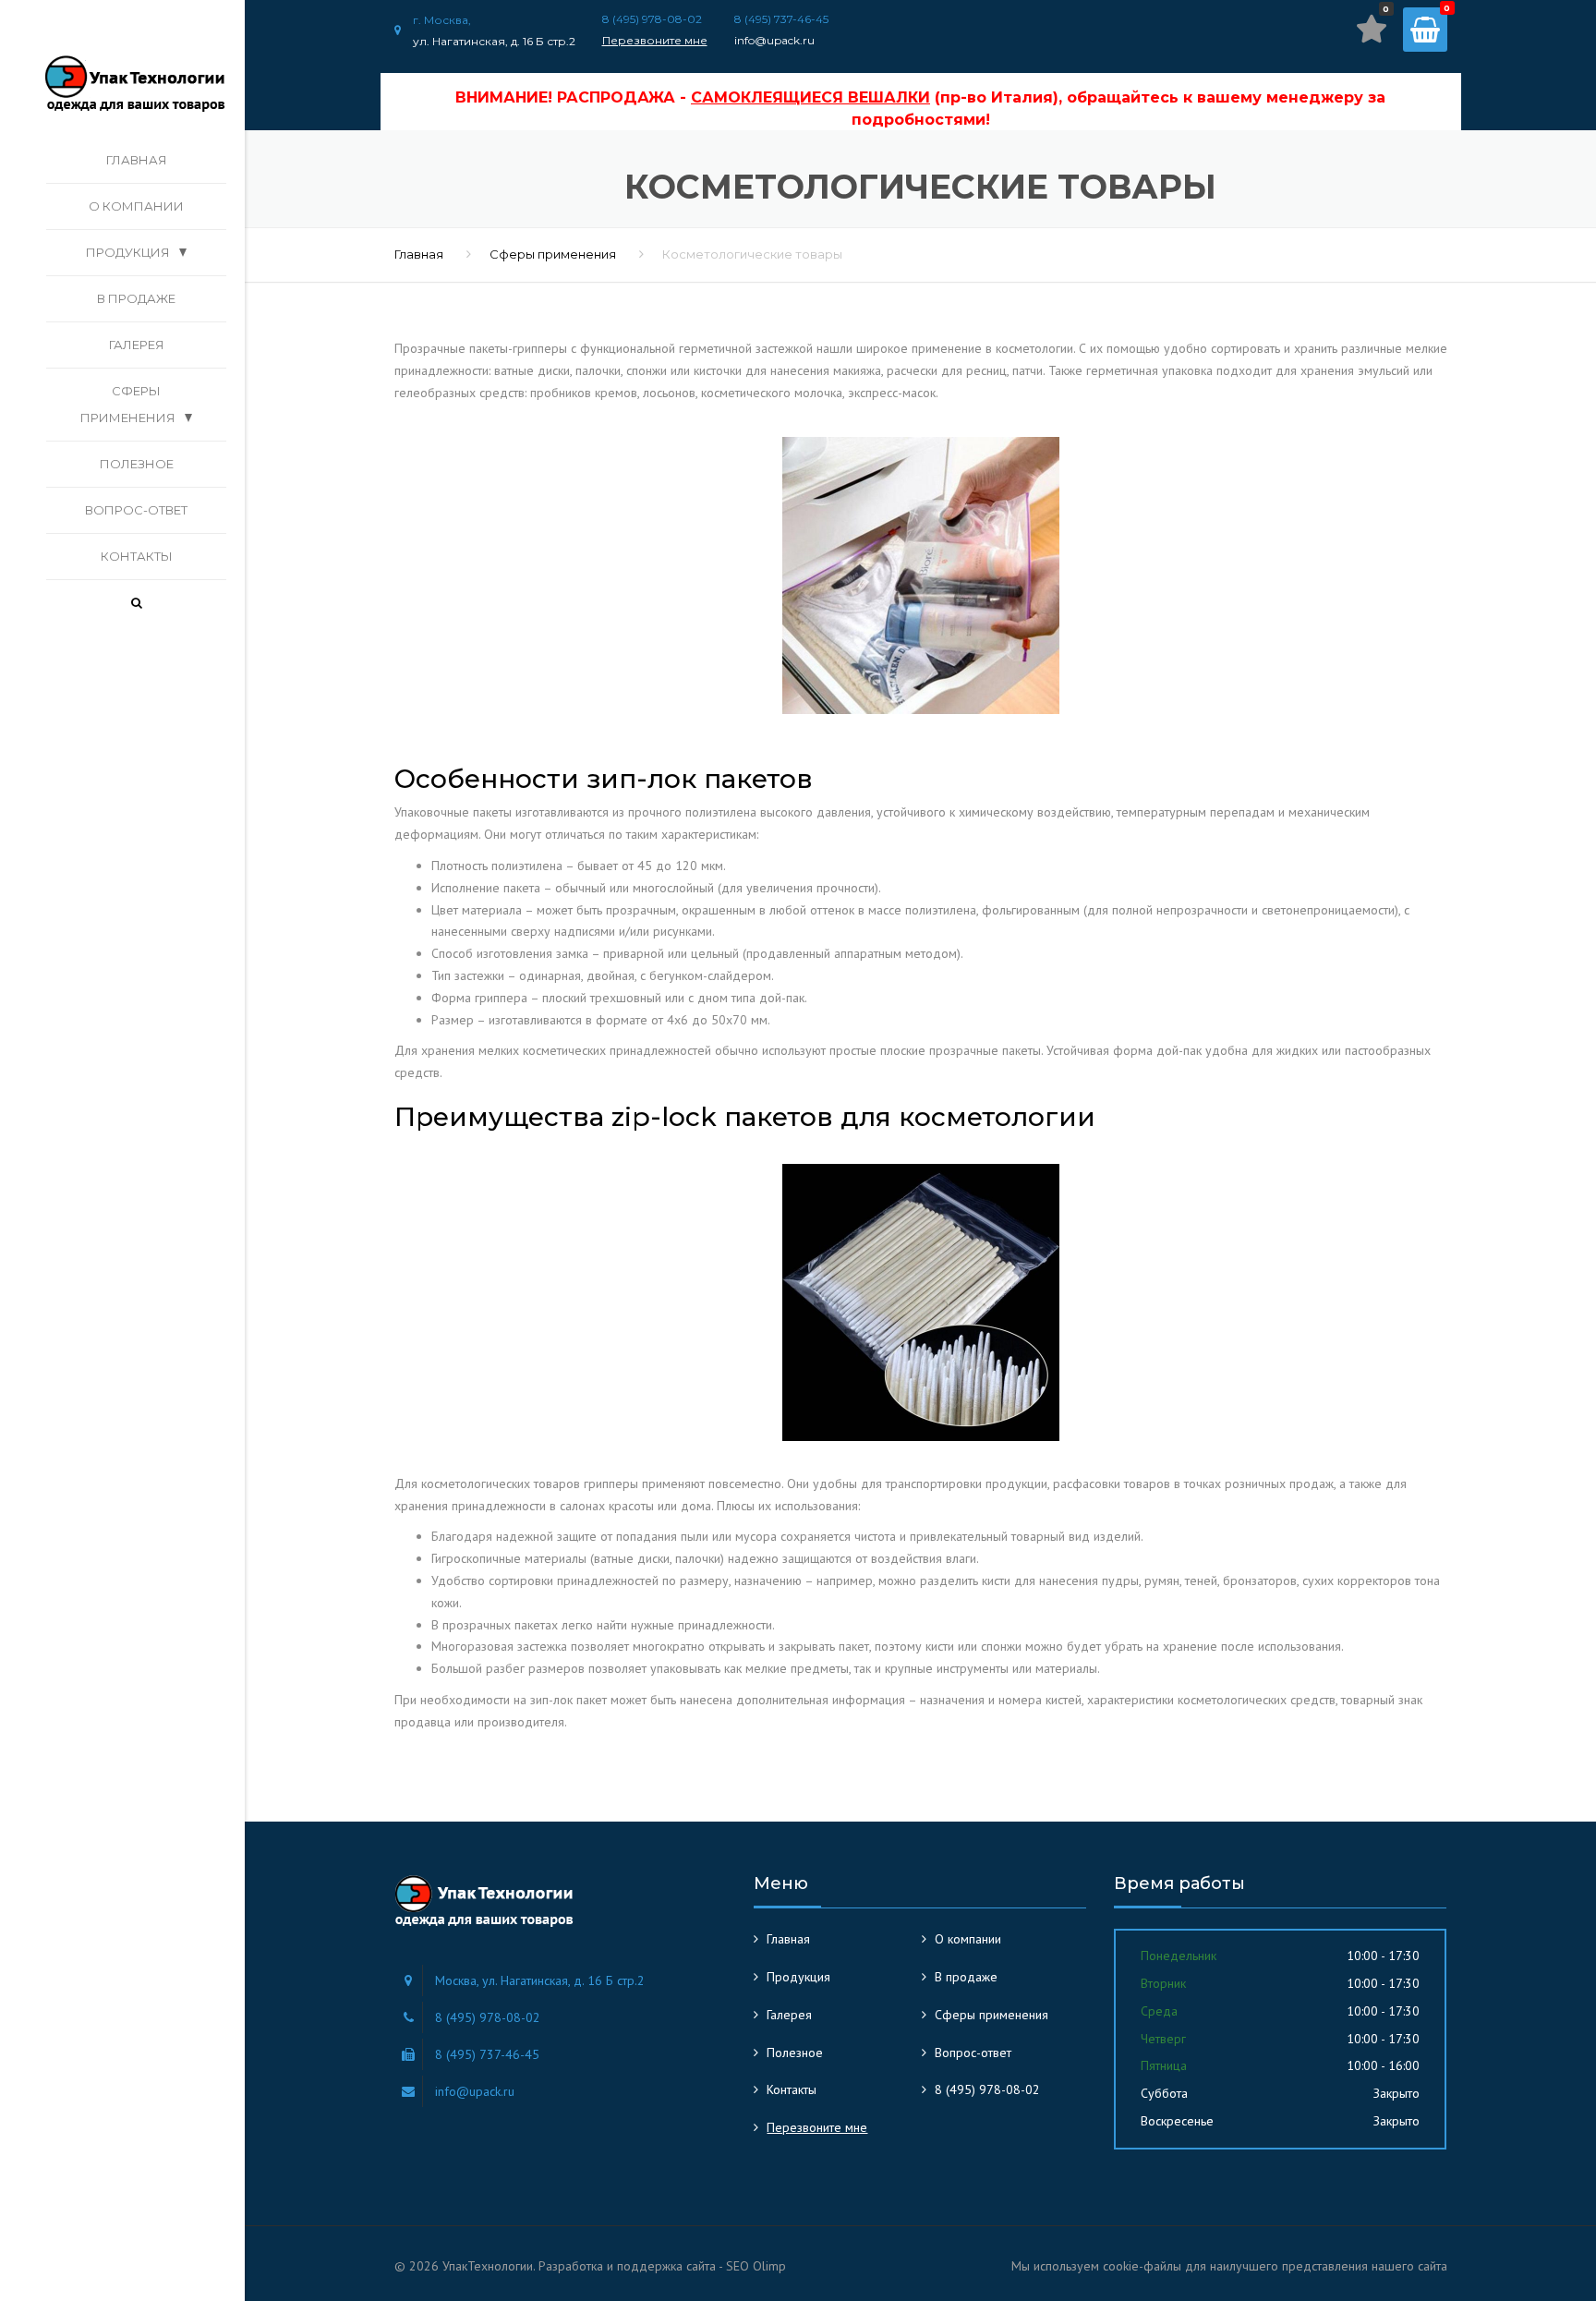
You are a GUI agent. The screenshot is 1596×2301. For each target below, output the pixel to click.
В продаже (136, 298)
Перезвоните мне (655, 40)
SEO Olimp (756, 2266)
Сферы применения (128, 404)
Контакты (137, 556)
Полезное (137, 464)
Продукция (128, 252)
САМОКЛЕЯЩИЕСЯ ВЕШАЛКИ (810, 97)
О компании (136, 206)
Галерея (137, 345)
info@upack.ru (774, 40)
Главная (137, 160)
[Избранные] (1372, 29)
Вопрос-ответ (136, 510)
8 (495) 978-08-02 (987, 2089)
